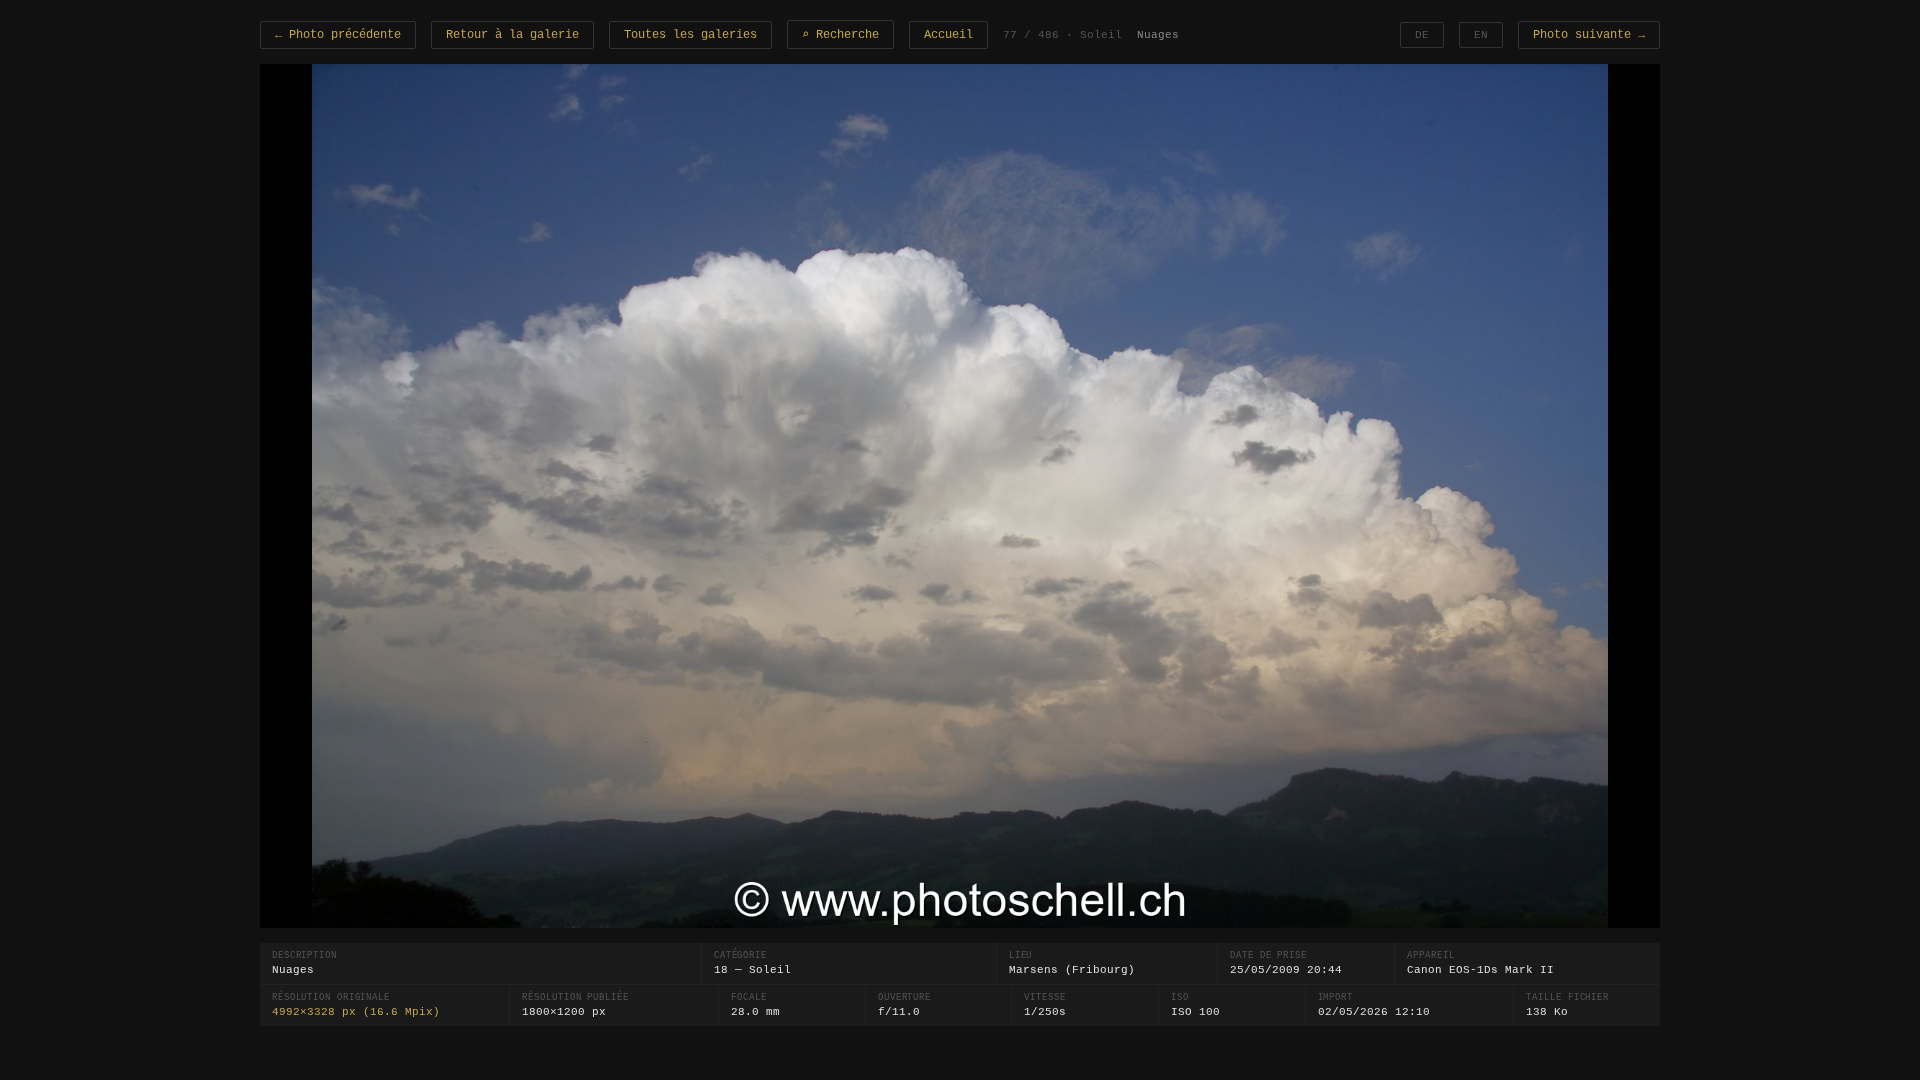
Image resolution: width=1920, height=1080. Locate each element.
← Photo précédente (338, 35)
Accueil (948, 35)
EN (1481, 35)
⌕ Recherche (840, 35)
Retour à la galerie (512, 35)
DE (1422, 35)
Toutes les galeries (690, 35)
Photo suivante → (1589, 35)
